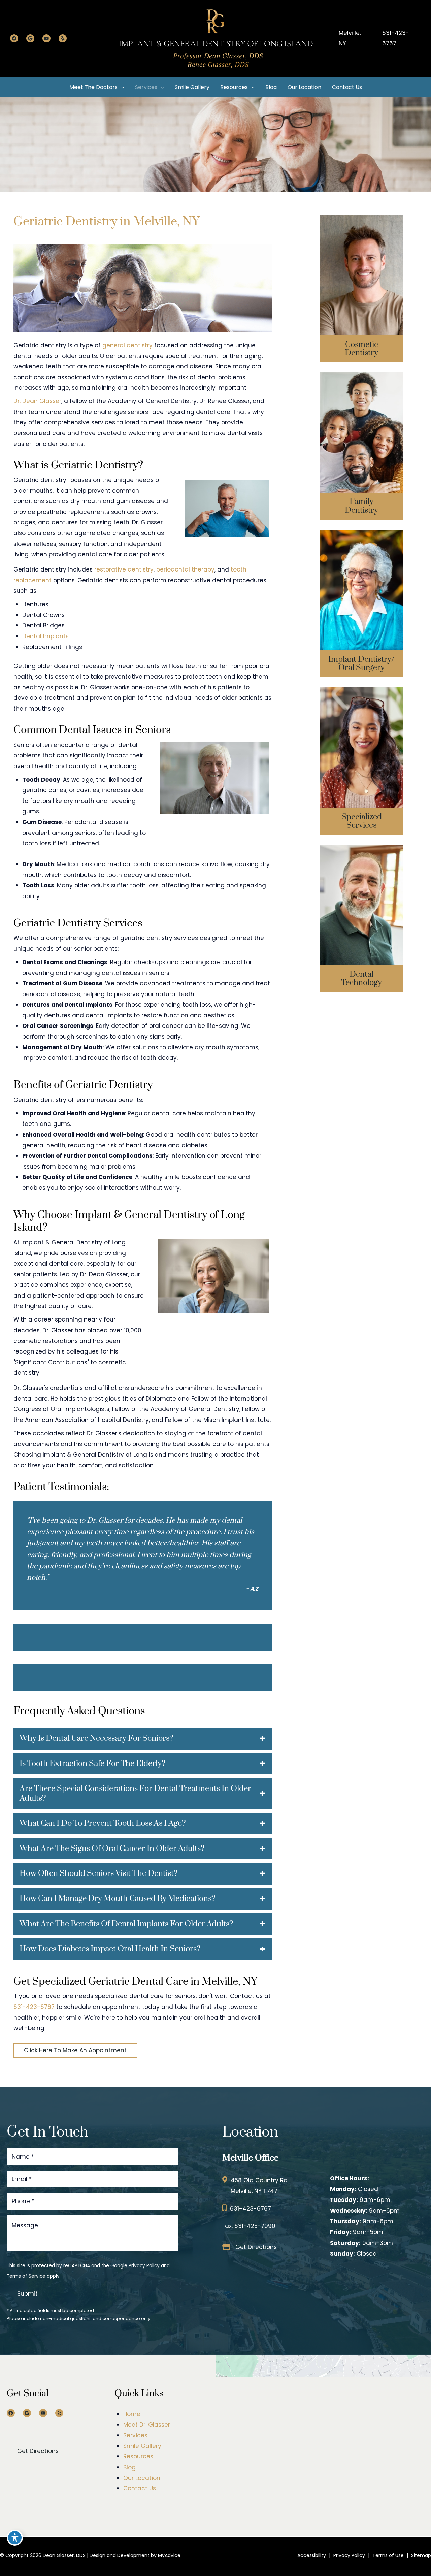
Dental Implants (45, 636)
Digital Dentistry (361, 901)
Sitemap (421, 2555)
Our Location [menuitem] (142, 2478)
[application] (121, 87)
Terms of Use (388, 2555)
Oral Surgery (361, 576)
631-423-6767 (396, 38)
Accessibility (312, 2555)
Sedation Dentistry (362, 738)
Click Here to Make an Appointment (75, 2050)
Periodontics (361, 751)
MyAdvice (169, 2555)
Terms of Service (26, 2276)
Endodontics (361, 763)
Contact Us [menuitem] (140, 2488)
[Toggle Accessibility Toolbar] (15, 2538)
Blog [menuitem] (129, 2467)
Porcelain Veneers (362, 295)
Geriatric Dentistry (362, 447)
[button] (75, 2050)
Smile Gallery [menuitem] (142, 2446)
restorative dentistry (123, 569)
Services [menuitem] (135, 2436)
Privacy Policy (144, 2266)
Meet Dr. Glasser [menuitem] (147, 2425)
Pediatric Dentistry (362, 435)
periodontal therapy (185, 569)
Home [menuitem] (132, 2414)
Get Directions (256, 2247)
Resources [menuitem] (138, 2457)
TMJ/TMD (361, 775)
